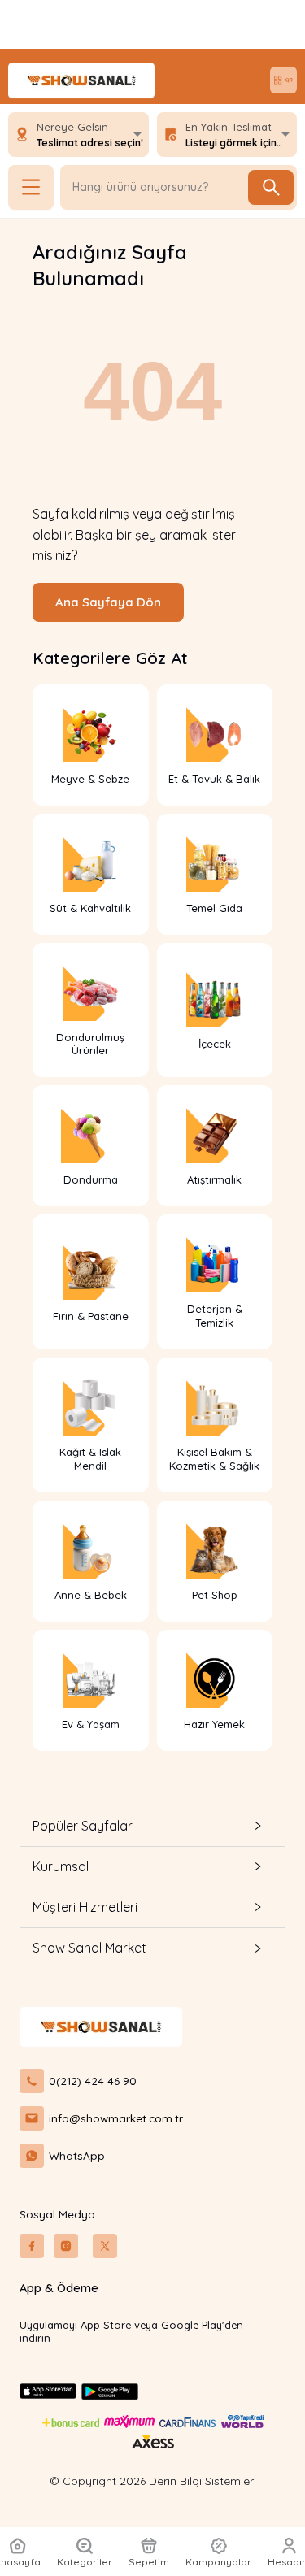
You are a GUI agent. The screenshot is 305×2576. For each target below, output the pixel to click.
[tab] (152, 1826)
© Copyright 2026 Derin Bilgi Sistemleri (153, 2481)
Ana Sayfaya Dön (108, 602)
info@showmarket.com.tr (116, 2118)
